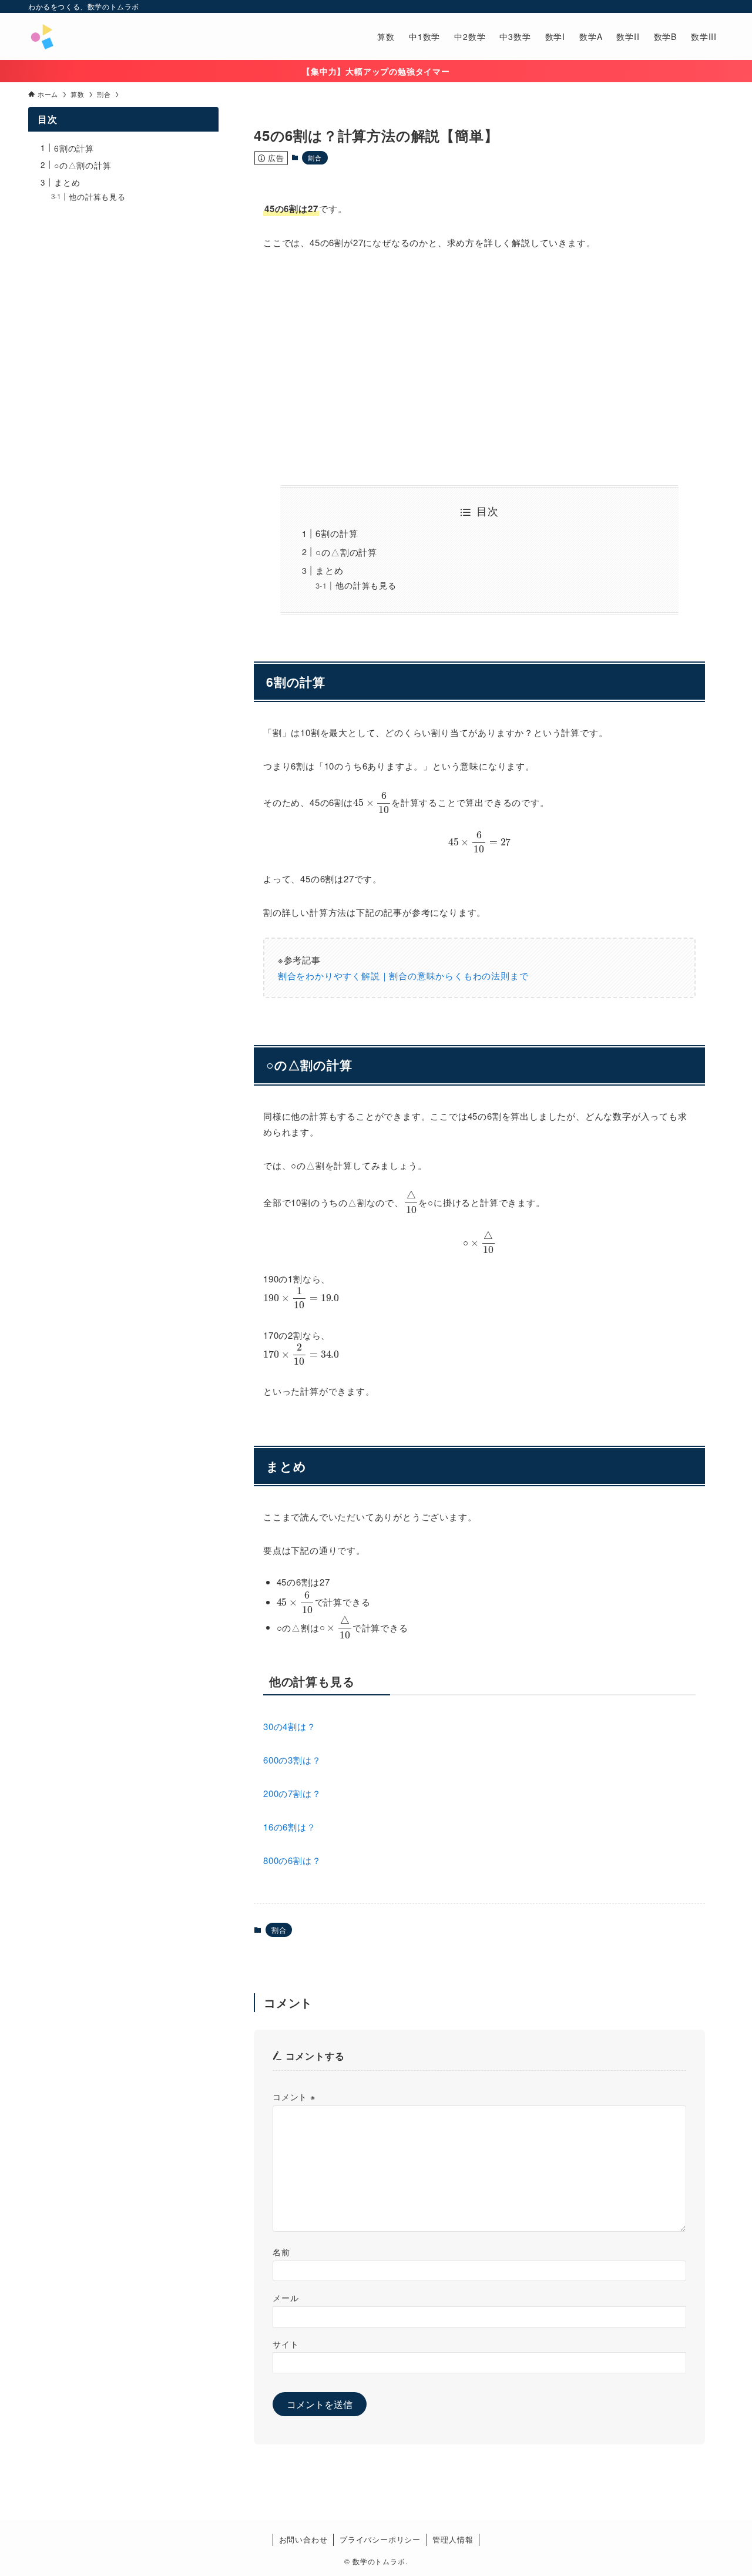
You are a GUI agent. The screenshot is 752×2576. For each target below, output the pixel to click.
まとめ (329, 570)
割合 (315, 157)
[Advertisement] (479, 368)
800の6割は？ (292, 1860)
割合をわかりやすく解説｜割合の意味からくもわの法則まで (403, 975)
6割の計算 (337, 533)
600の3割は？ (292, 1760)
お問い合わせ (303, 2539)
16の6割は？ (290, 1827)
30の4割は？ (290, 1726)
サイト (286, 2344)
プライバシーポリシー (380, 2539)
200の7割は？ (292, 1793)
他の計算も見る (366, 585)
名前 (281, 2251)
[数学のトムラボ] (42, 36)
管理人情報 (453, 2539)
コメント (294, 2096)
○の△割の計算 (346, 552)
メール (286, 2297)
